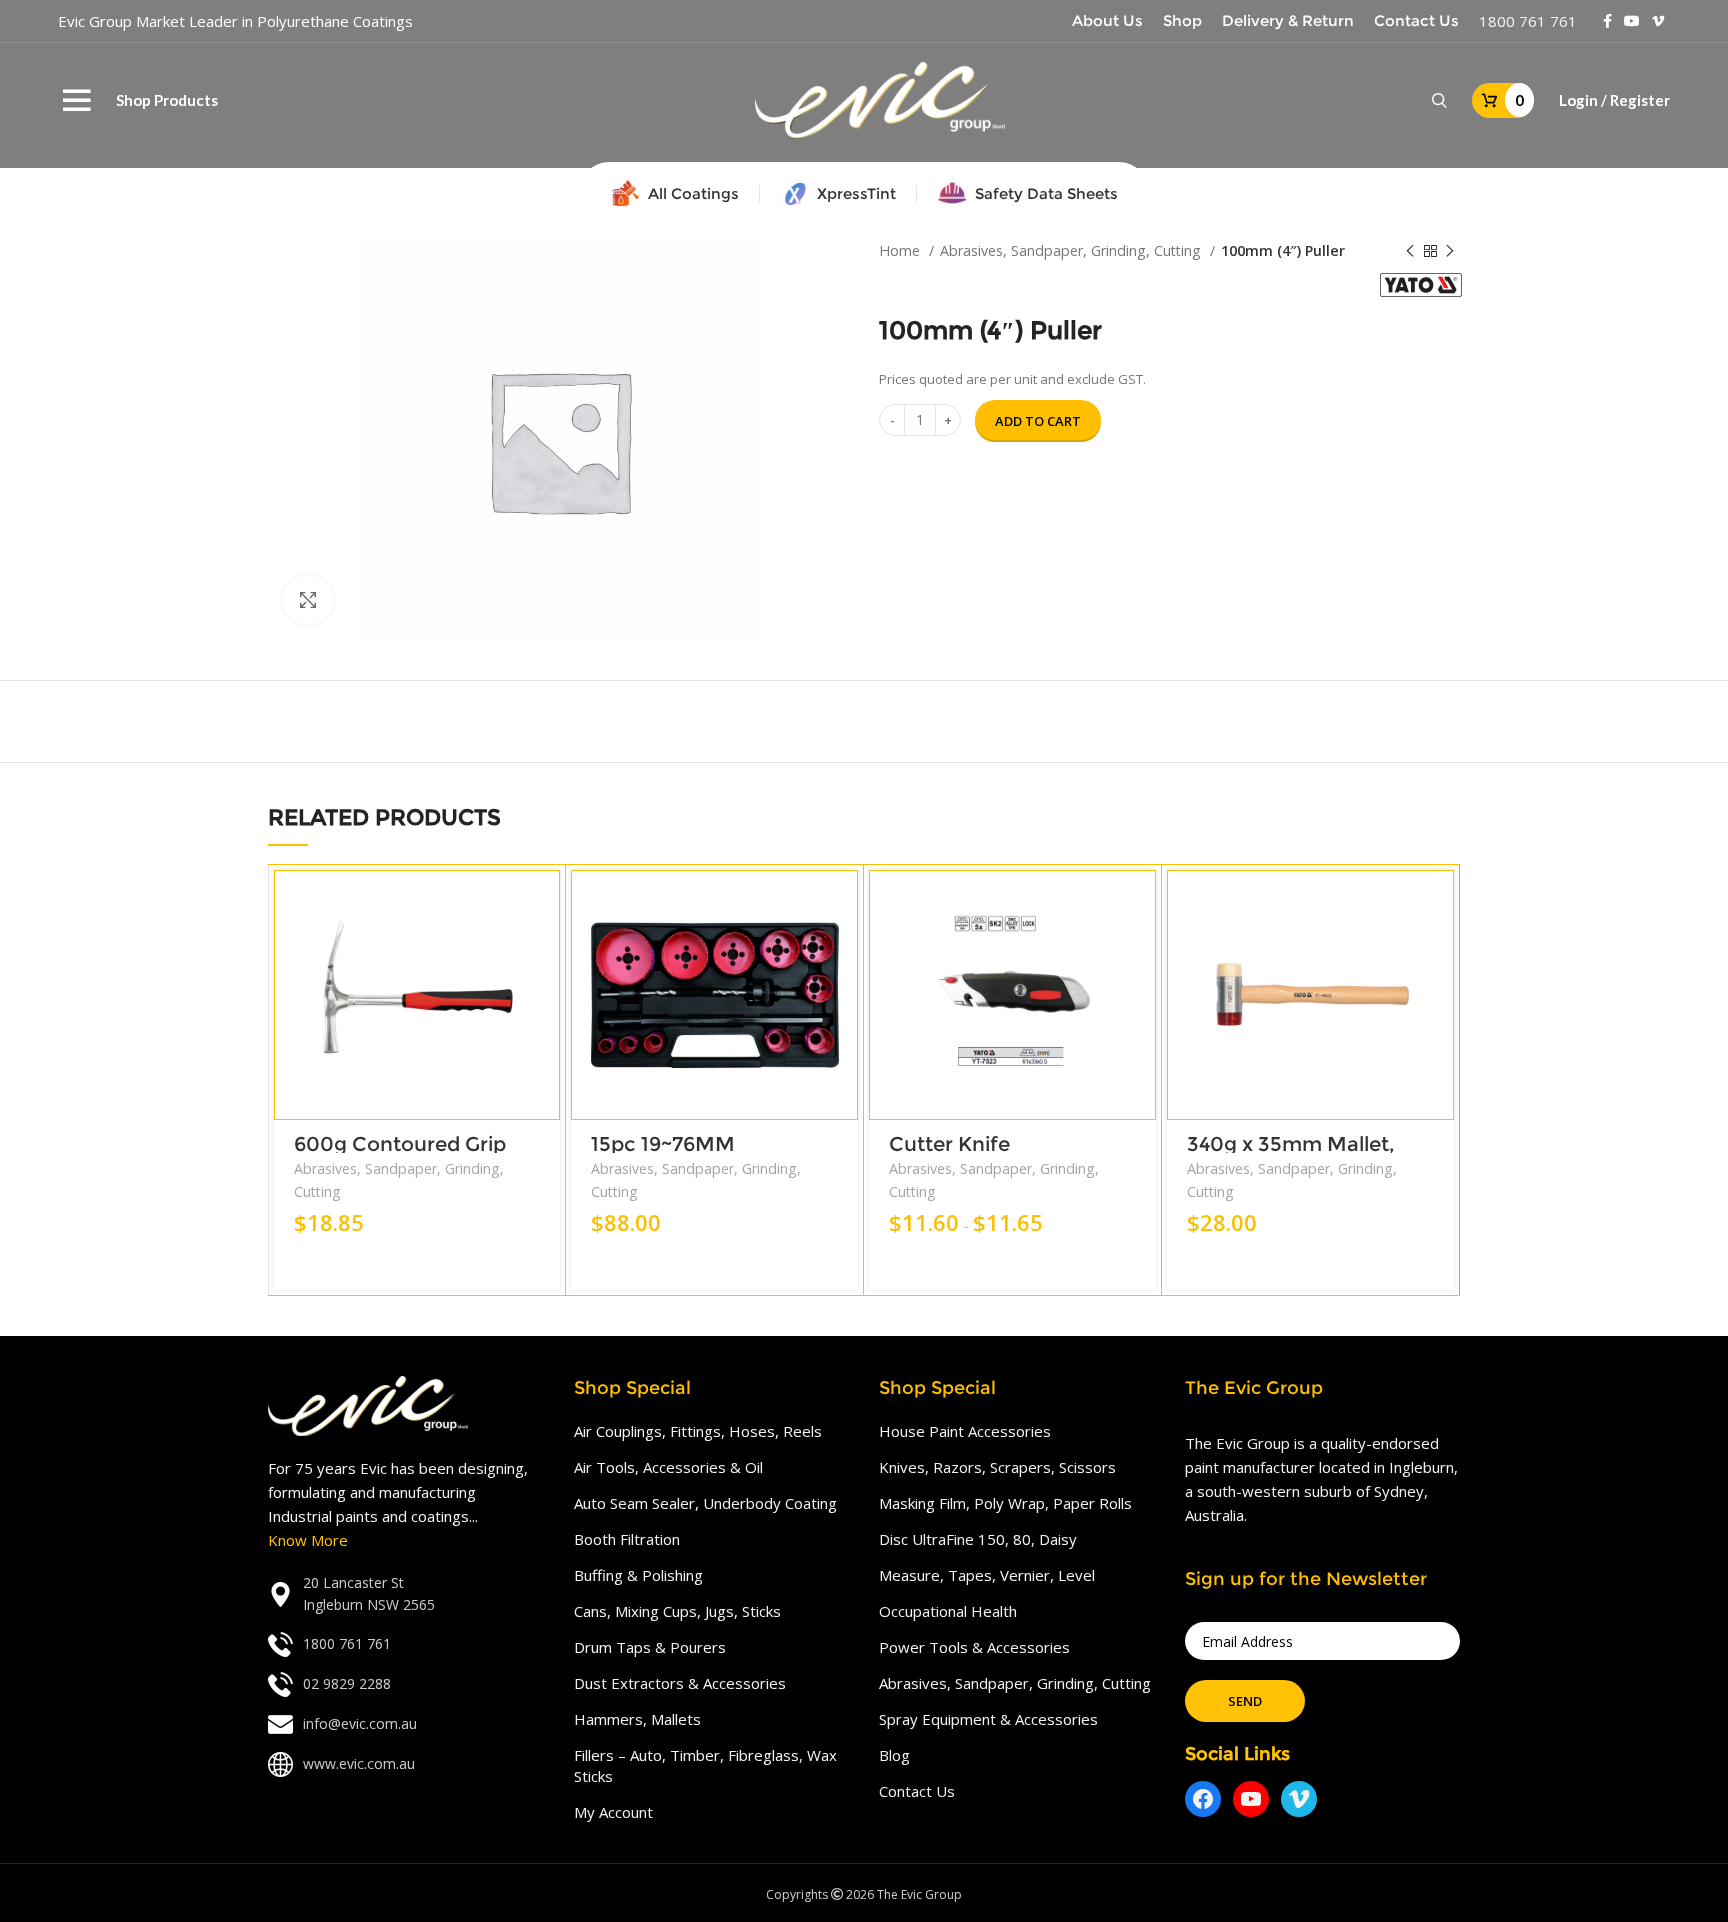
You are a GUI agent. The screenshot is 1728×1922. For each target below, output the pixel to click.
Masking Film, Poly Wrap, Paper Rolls (1005, 1503)
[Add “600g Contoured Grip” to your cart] (545, 902)
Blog (894, 1755)
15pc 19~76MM (663, 1144)
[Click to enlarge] (308, 600)
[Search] (1439, 101)
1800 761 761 (1528, 21)
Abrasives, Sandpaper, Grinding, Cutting (1072, 250)
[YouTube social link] (1632, 21)
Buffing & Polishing (638, 1575)
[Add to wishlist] (545, 992)
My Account (613, 1812)
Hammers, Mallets (637, 1719)
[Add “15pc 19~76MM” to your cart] (843, 902)
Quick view (545, 947)
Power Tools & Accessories (974, 1647)
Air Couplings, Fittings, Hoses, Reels (698, 1431)
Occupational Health (948, 1611)
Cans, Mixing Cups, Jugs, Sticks (677, 1611)
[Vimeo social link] (1658, 21)
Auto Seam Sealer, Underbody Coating (705, 1503)
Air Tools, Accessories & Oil (668, 1467)
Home (901, 250)
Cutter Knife (949, 1144)
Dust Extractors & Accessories (680, 1683)
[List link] (406, 1594)
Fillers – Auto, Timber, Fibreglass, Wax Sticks (705, 1765)
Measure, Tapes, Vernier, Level (987, 1575)
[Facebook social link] (1607, 21)
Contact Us (917, 1791)
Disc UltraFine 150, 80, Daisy (978, 1539)
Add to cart (1038, 421)
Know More (308, 1540)
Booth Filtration (627, 1539)
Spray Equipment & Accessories (988, 1719)
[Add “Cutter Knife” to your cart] (1141, 902)
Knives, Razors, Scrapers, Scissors (997, 1467)
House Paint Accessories (965, 1431)
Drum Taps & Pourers (650, 1647)
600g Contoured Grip (400, 1144)
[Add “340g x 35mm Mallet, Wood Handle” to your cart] (1439, 902)
